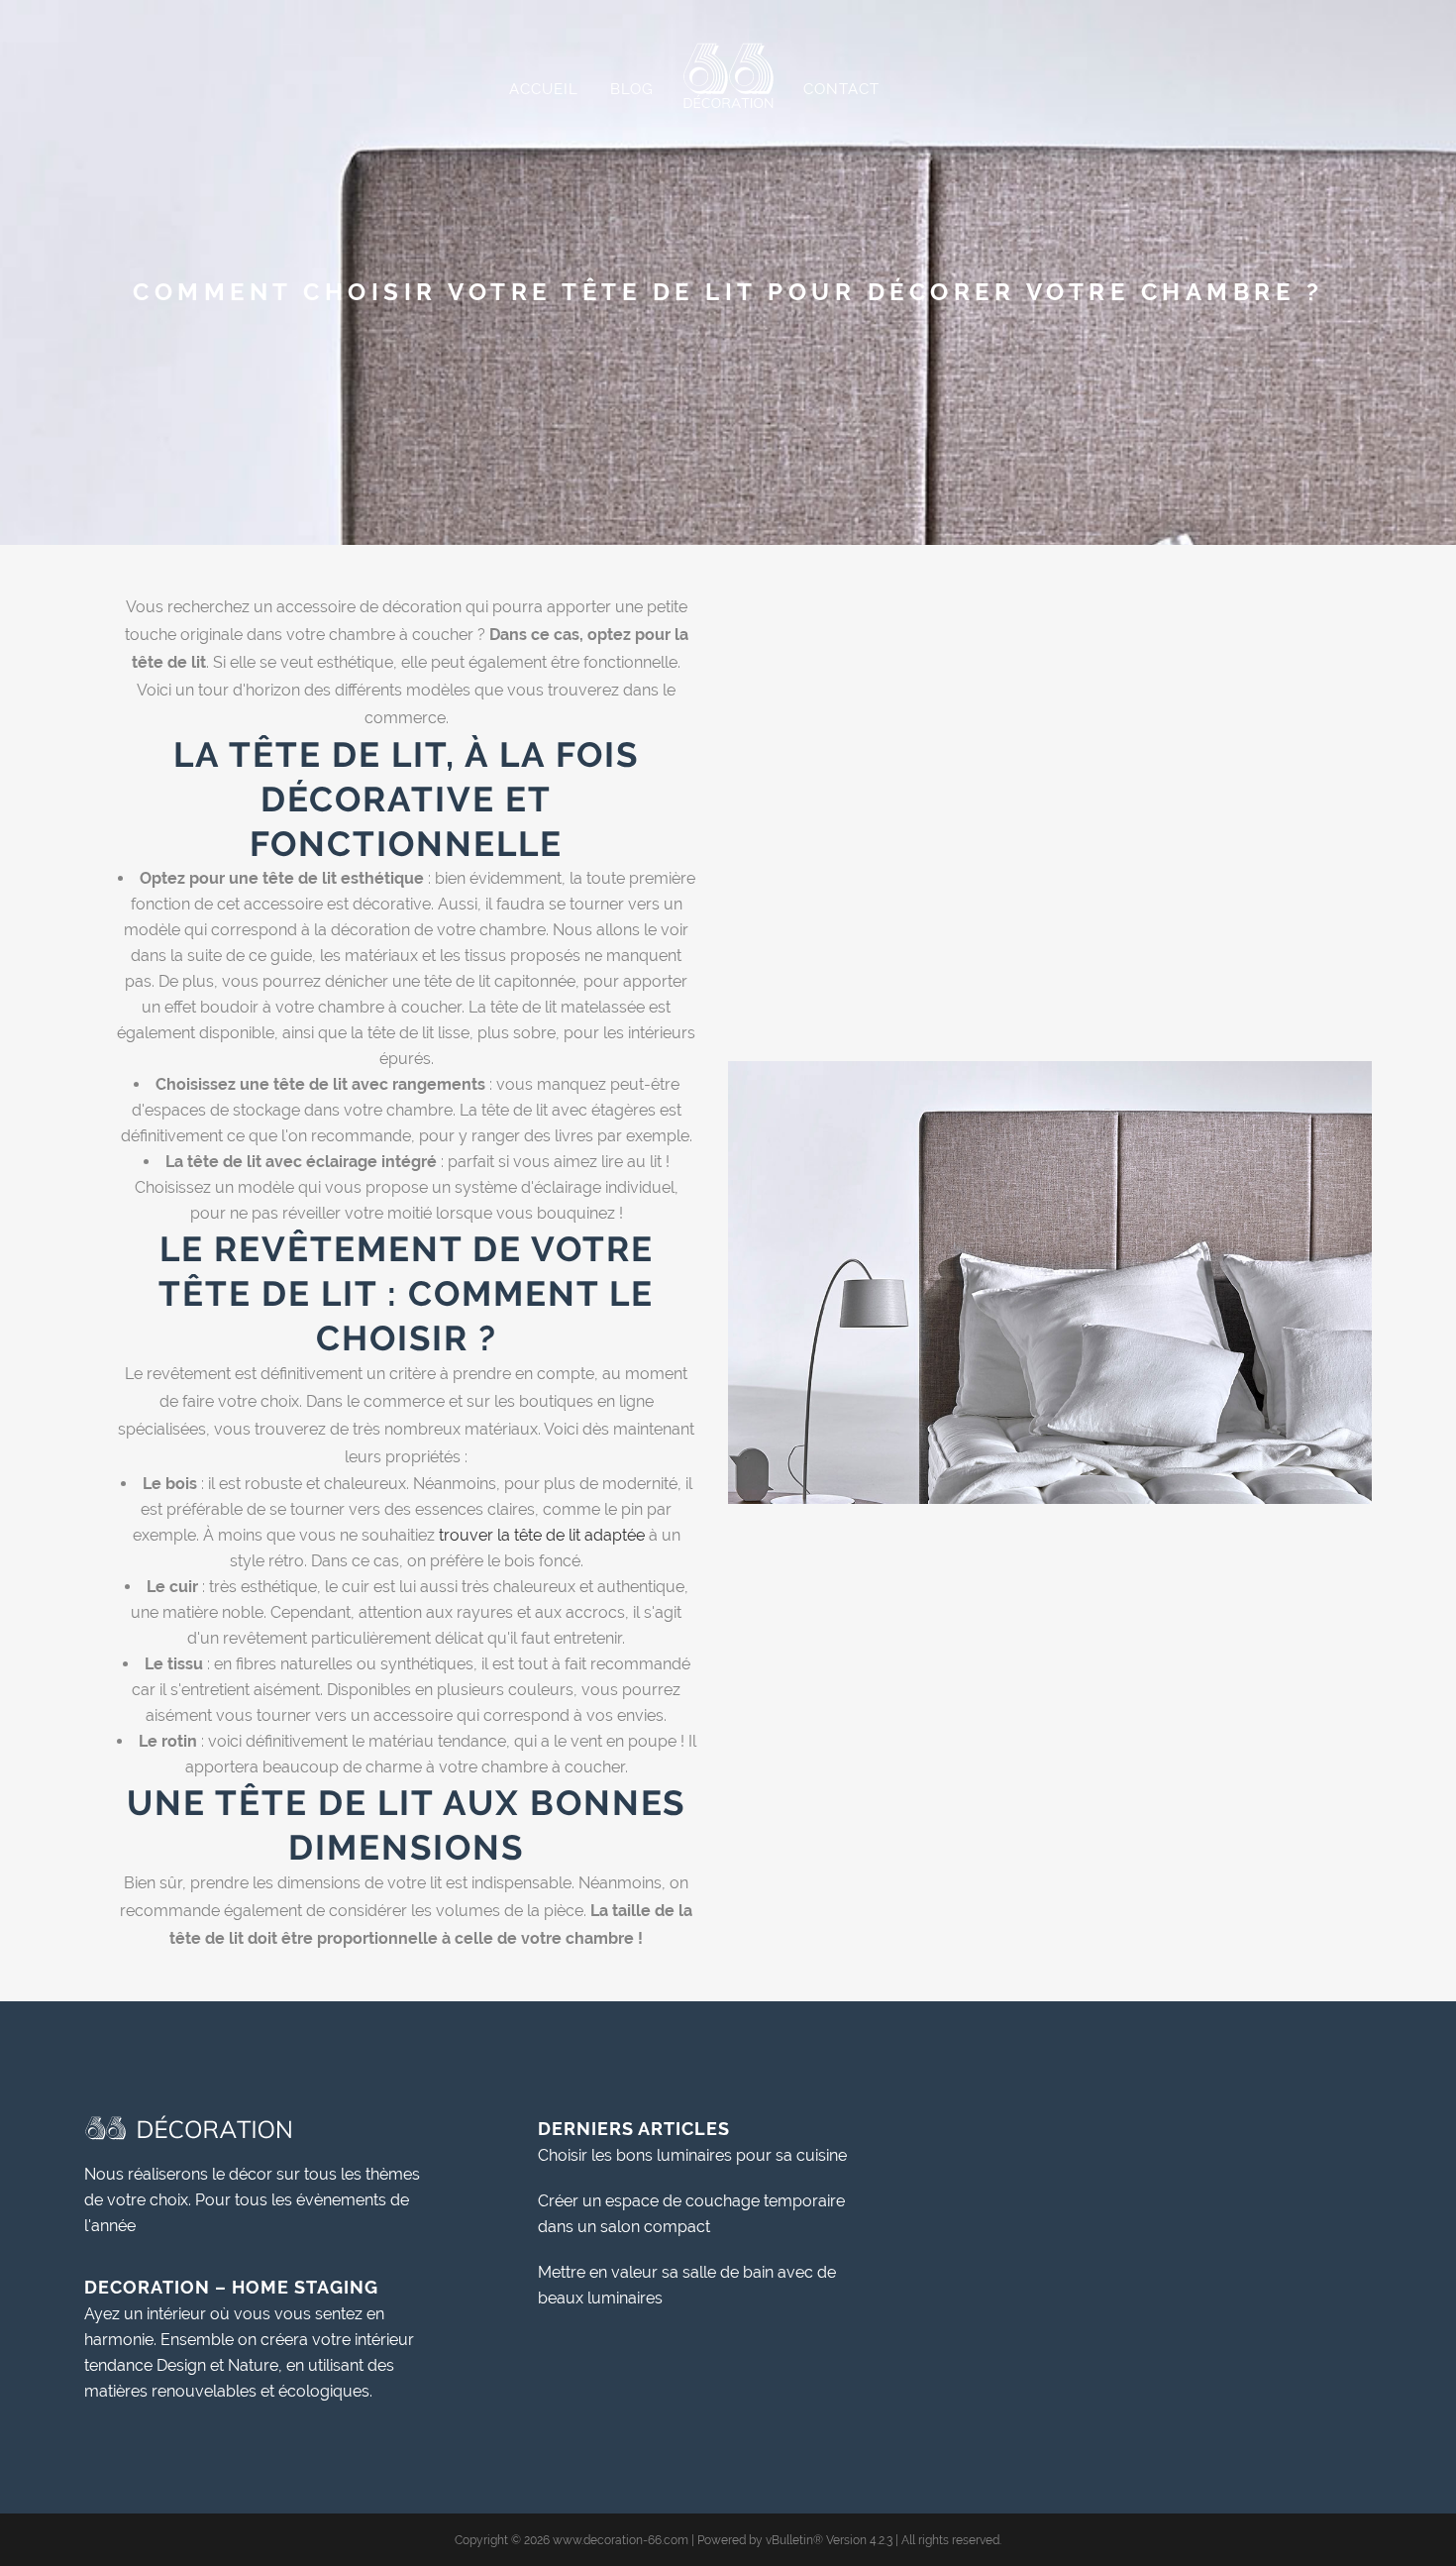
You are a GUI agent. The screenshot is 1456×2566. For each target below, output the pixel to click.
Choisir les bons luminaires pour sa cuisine (692, 2155)
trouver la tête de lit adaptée (544, 1535)
